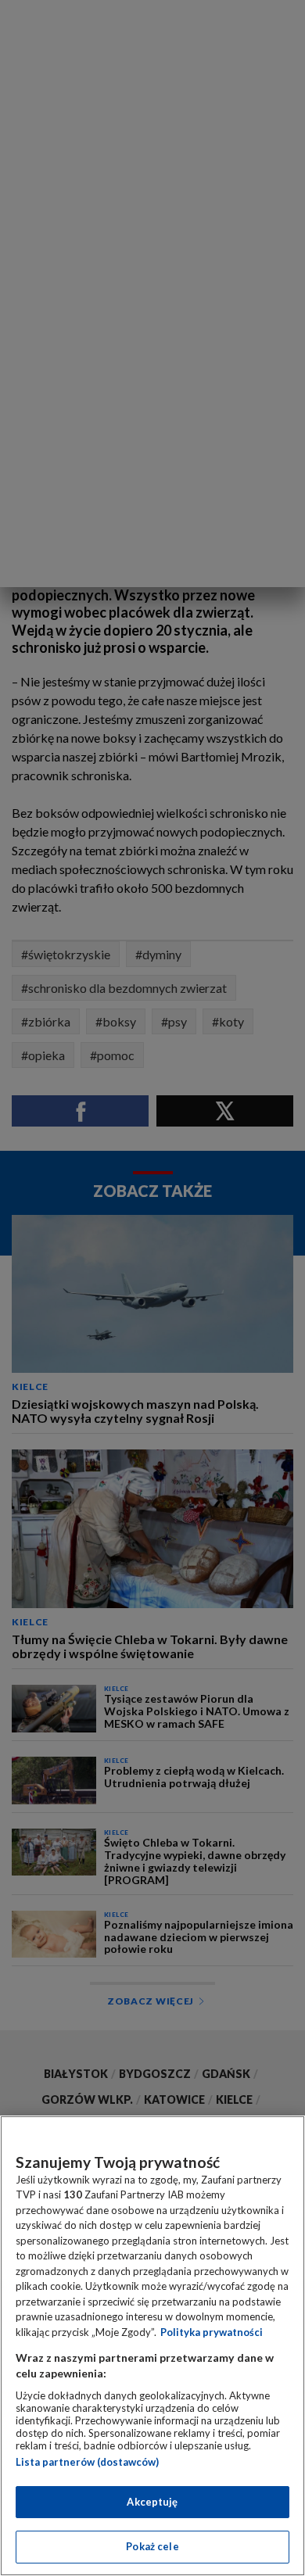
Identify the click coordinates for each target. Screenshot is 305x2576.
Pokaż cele (152, 2546)
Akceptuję (152, 2502)
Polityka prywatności (212, 2332)
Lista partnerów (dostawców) (87, 2462)
